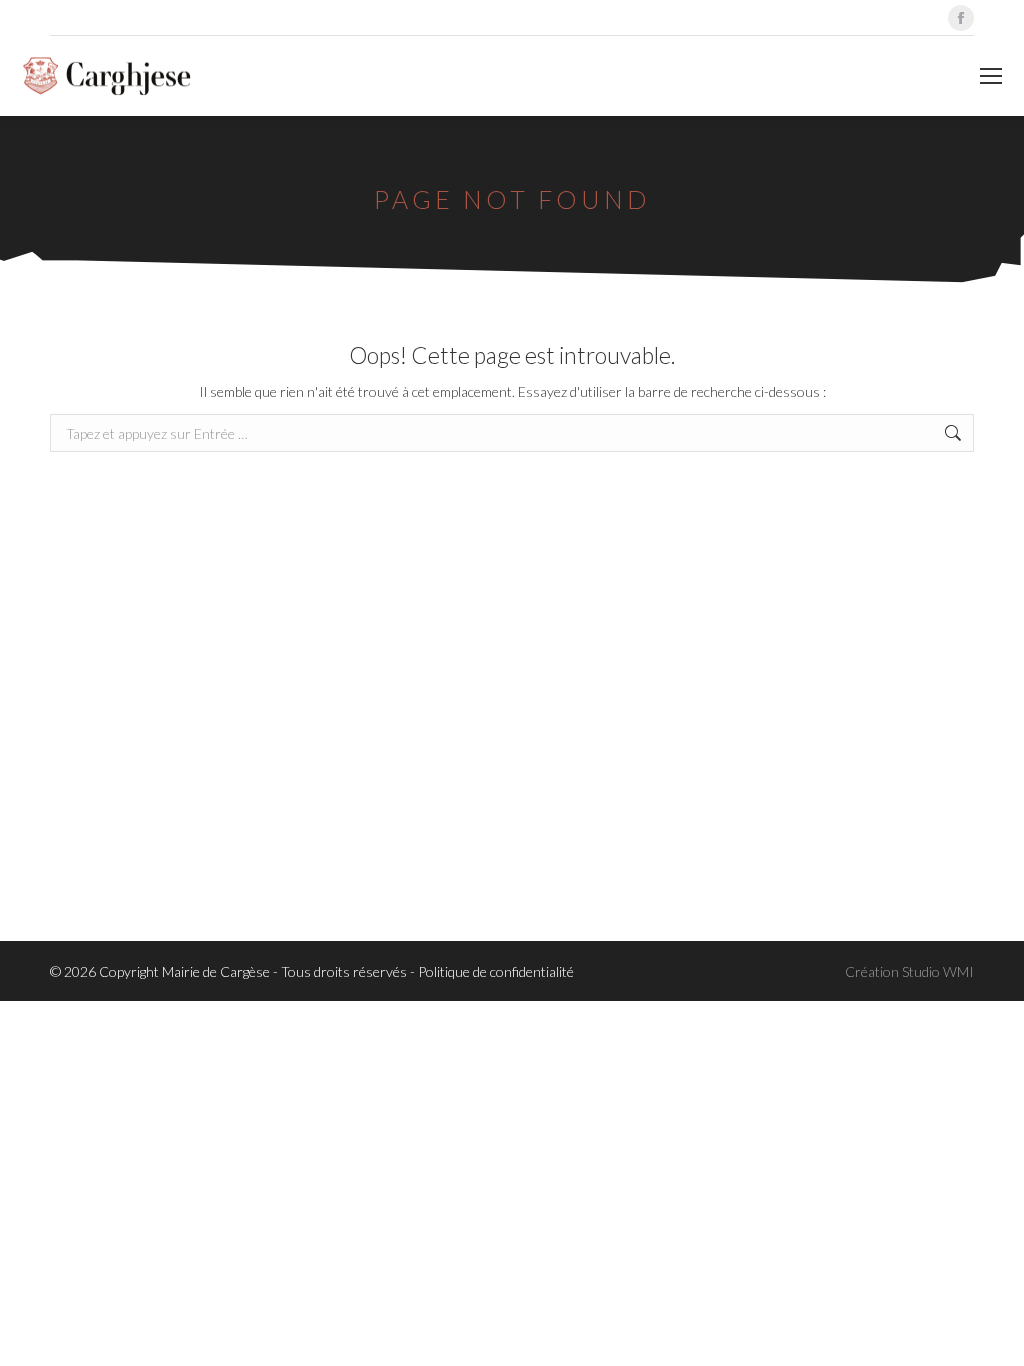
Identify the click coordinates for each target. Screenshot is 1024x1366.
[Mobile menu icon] (991, 76)
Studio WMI (938, 971)
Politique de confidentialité (496, 971)
